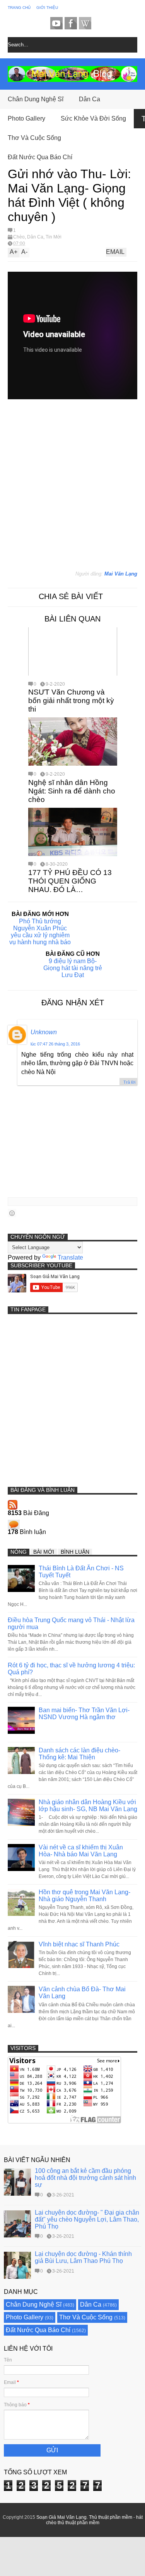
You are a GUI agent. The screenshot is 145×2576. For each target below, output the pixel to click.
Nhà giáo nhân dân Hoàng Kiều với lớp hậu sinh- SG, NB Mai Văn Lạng (88, 1806)
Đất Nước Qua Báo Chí (40, 157)
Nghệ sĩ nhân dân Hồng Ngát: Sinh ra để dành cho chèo (72, 791)
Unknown (44, 1032)
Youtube (56, 23)
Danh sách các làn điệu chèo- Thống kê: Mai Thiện (79, 1754)
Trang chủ (19, 8)
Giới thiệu (47, 8)
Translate (70, 1257)
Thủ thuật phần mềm (111, 2517)
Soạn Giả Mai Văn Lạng (61, 2517)
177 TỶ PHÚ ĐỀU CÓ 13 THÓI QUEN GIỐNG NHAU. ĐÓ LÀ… (70, 881)
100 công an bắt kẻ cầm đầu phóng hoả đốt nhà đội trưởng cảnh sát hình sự (85, 2178)
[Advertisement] (65, 493)
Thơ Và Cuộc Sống (34, 138)
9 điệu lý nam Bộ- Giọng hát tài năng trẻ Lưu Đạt (73, 968)
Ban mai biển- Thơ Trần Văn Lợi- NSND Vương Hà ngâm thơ (84, 1714)
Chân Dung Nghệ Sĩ (36, 99)
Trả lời (129, 1082)
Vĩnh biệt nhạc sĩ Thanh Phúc (79, 1944)
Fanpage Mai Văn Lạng (71, 23)
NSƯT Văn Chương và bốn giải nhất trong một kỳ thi (71, 701)
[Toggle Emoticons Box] (12, 1213)
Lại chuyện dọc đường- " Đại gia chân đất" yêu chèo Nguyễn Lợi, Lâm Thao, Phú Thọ (87, 2219)
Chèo (19, 237)
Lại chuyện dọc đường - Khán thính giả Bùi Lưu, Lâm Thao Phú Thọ (83, 2257)
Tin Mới (54, 237)
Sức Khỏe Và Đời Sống (93, 118)
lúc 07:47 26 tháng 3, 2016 (55, 1044)
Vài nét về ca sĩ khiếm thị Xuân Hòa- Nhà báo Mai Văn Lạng (81, 1851)
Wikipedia (85, 23)
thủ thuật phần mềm (78, 2523)
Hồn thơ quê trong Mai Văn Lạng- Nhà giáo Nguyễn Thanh (84, 1896)
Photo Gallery (26, 118)
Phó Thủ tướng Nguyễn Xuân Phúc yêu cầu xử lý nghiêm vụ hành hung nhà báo (40, 932)
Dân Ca (90, 99)
